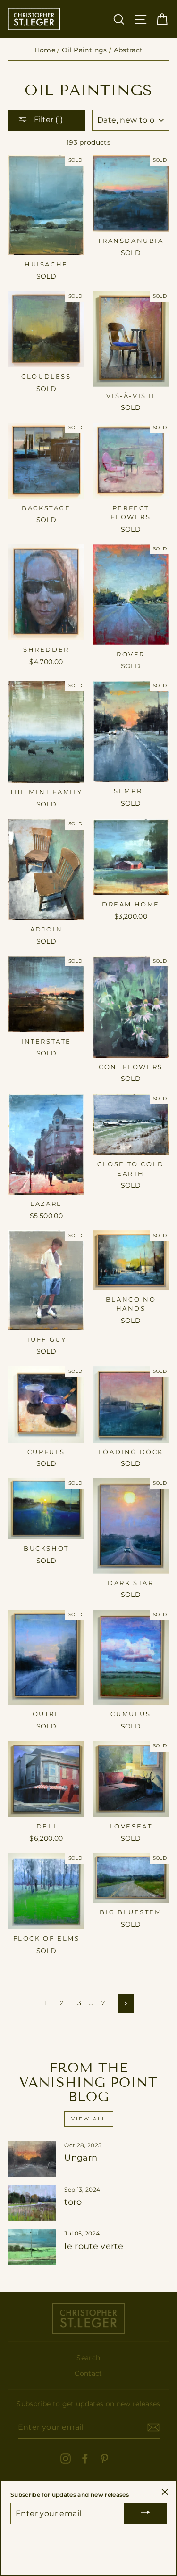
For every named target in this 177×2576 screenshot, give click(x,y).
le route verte (94, 2246)
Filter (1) (47, 120)
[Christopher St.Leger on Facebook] (85, 2458)
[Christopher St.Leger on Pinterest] (104, 2458)
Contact (88, 2373)
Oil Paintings (84, 50)
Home (45, 50)
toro (73, 2202)
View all (89, 2119)
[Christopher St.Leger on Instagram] (66, 2458)
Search (88, 2358)
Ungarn (81, 2158)
